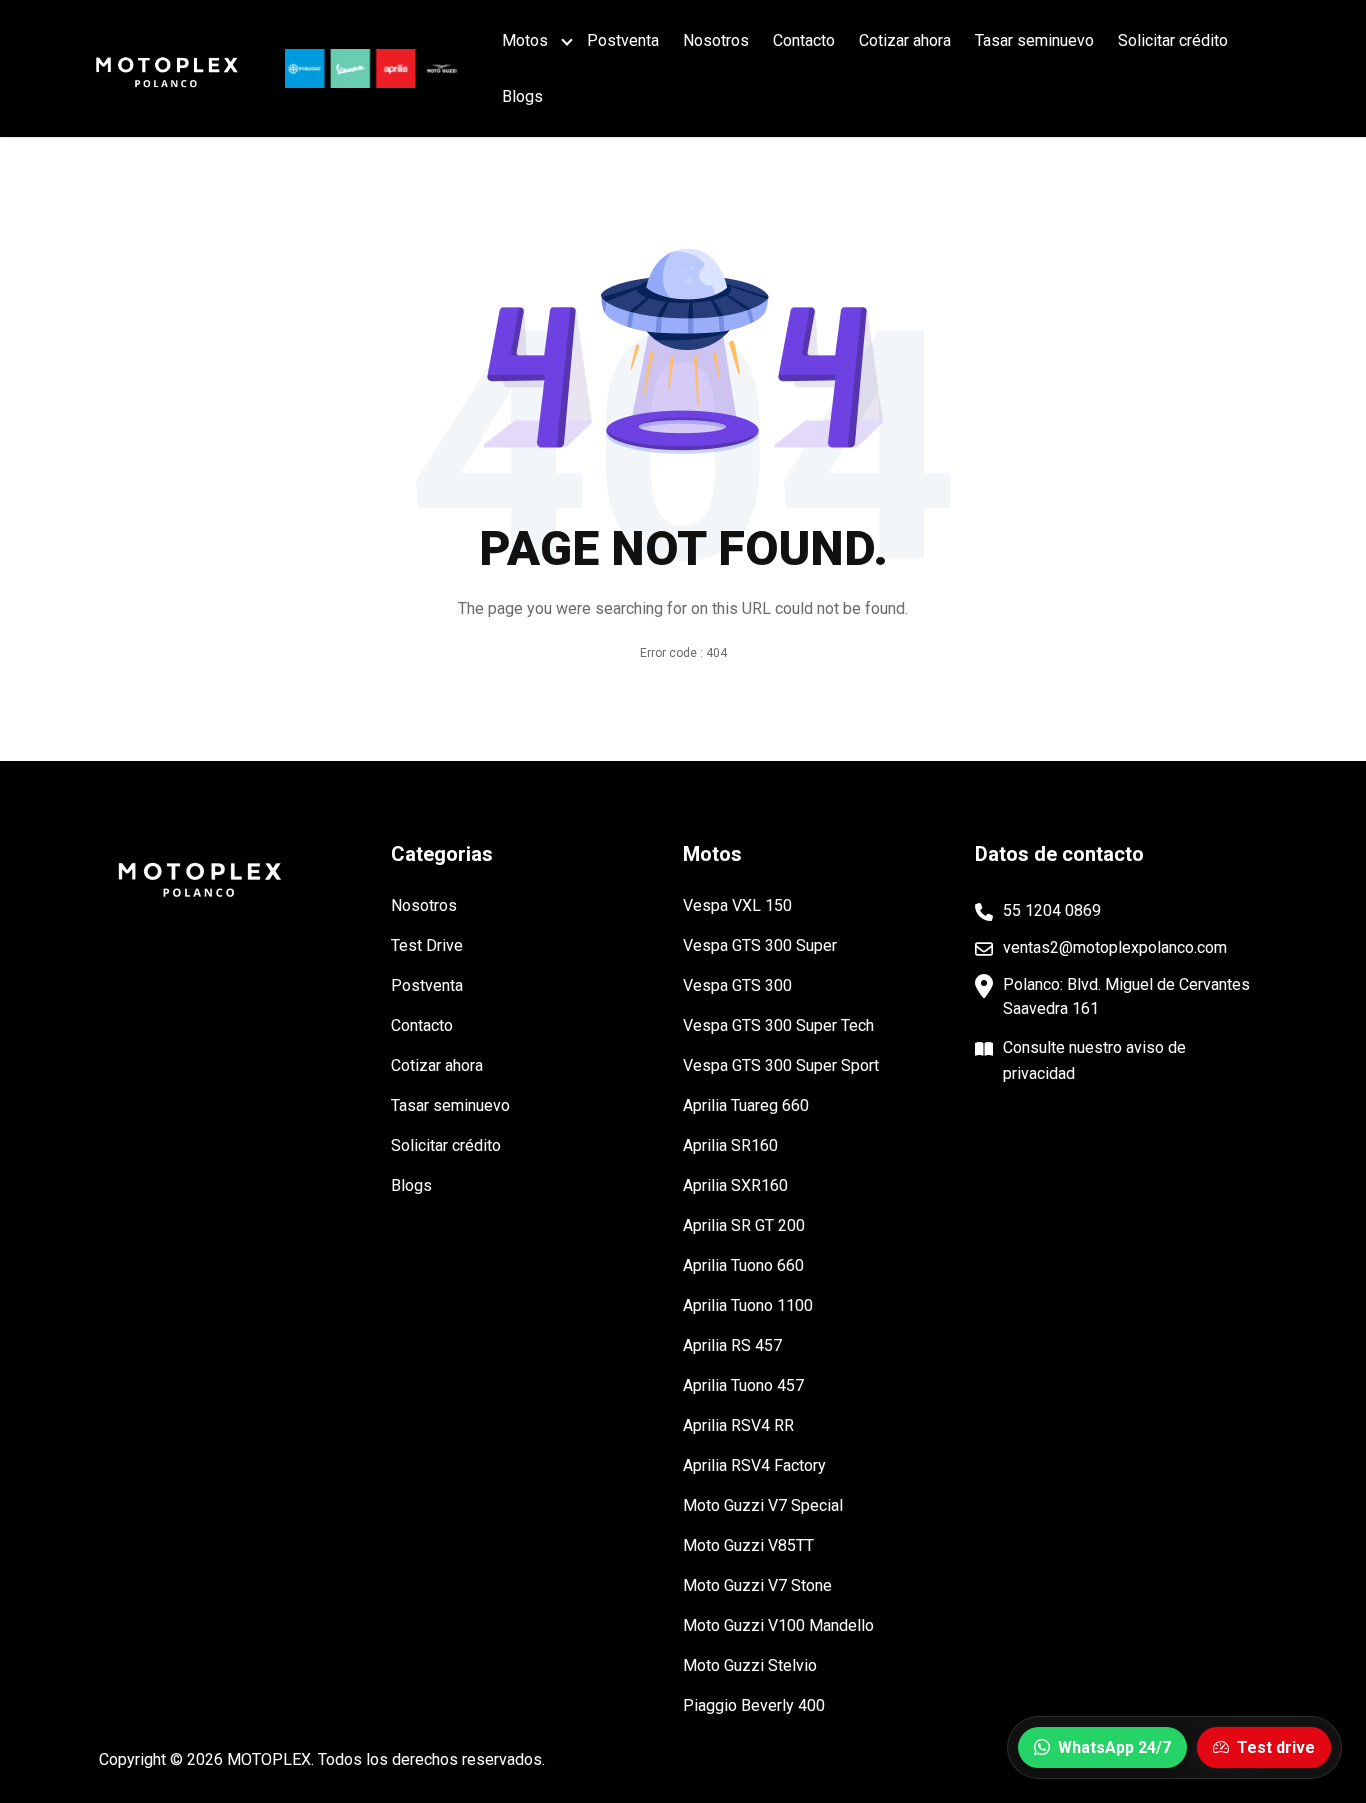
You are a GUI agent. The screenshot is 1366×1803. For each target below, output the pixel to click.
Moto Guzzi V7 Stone (757, 1585)
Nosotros (716, 40)
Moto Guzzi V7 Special (763, 1505)
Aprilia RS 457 (732, 1345)
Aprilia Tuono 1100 (748, 1305)
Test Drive (427, 945)
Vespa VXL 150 (737, 905)
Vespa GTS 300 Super (760, 945)
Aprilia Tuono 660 (743, 1265)
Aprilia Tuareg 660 (746, 1105)
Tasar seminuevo (1034, 40)
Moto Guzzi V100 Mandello (778, 1625)
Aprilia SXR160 (735, 1185)
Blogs (522, 96)
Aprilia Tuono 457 (743, 1385)
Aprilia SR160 (730, 1145)
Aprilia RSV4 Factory (754, 1465)
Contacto (804, 40)
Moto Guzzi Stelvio (750, 1665)
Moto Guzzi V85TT (748, 1545)
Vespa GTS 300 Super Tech (778, 1025)
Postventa (623, 40)
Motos (525, 40)
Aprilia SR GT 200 (744, 1225)
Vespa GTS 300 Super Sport (781, 1065)
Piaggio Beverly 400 (754, 1705)
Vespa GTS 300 (737, 985)
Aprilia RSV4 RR (738, 1425)
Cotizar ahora (905, 40)
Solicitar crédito (1173, 40)
